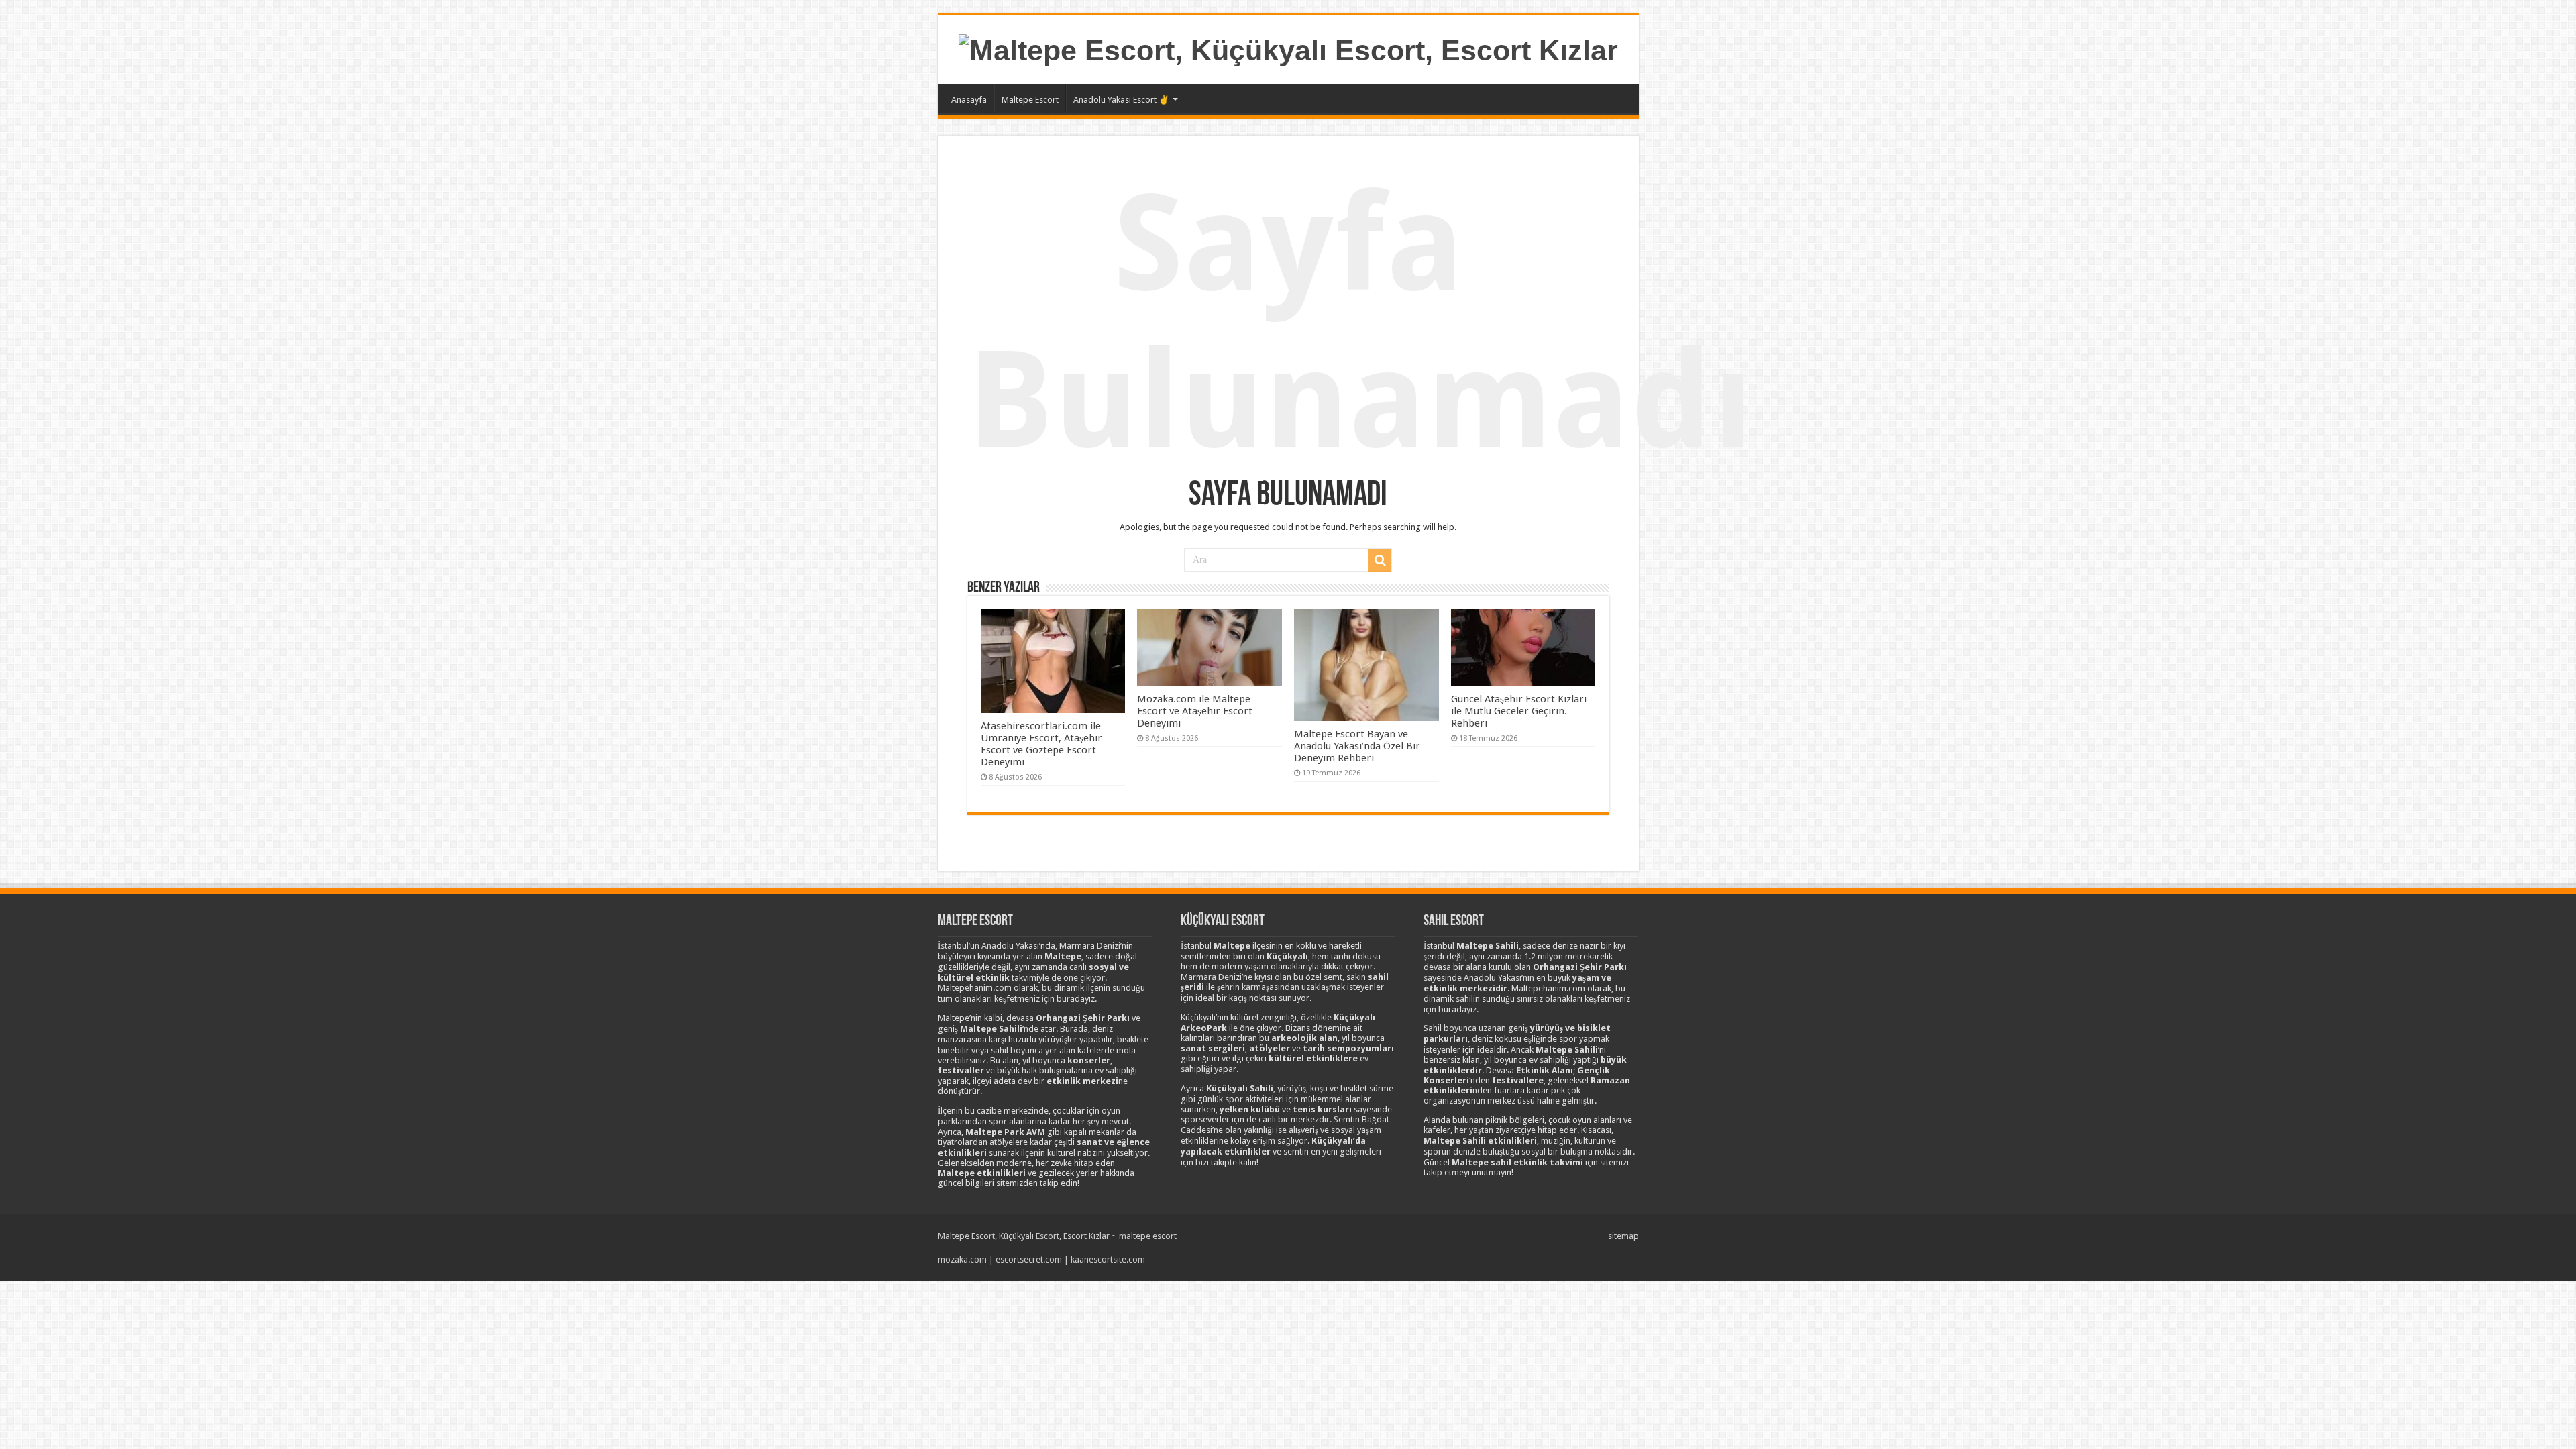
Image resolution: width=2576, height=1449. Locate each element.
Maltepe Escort (1030, 100)
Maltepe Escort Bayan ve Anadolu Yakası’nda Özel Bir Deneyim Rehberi (1357, 746)
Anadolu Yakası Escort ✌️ (1121, 100)
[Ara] (1380, 560)
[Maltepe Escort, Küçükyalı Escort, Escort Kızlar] (1288, 48)
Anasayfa (969, 100)
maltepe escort (1148, 1236)
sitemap (1623, 1236)
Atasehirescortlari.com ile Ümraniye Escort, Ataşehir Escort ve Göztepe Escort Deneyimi (1041, 744)
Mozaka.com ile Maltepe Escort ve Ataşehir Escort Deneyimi (1195, 711)
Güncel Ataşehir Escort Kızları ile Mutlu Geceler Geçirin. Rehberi (1519, 711)
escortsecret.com (1029, 1259)
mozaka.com (962, 1259)
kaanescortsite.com (1108, 1259)
